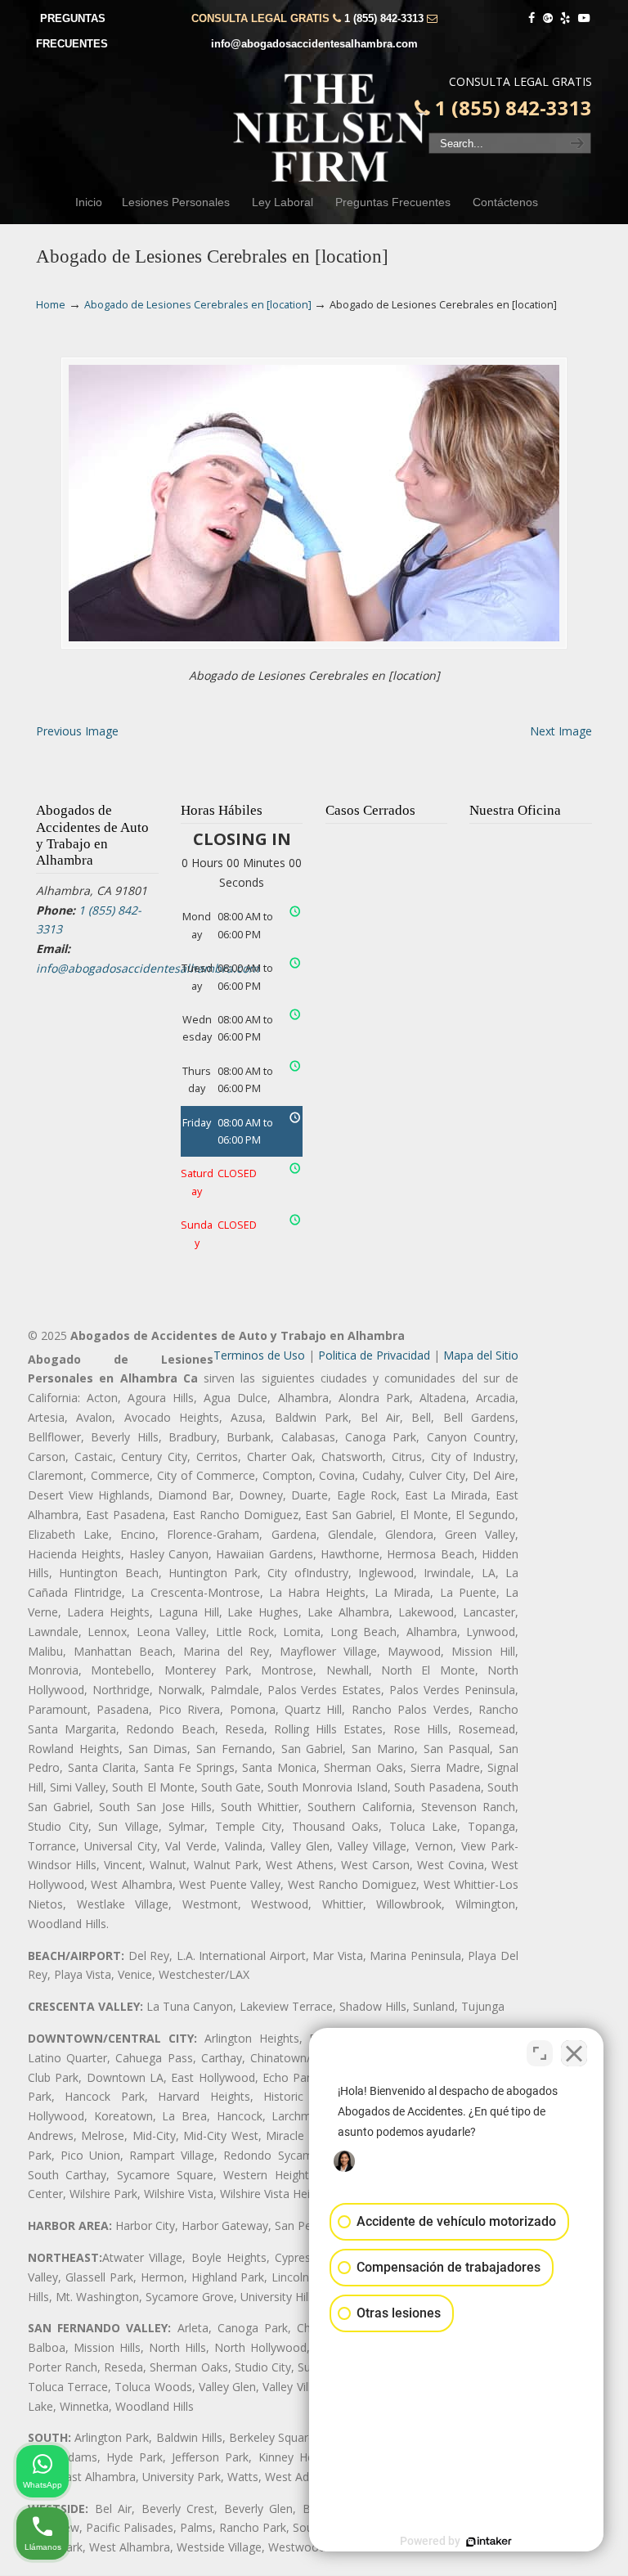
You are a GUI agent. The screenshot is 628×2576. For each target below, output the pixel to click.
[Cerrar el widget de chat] (574, 2053)
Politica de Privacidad (374, 1355)
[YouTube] (584, 18)
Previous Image (77, 731)
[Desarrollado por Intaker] (489, 2542)
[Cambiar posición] (540, 2053)
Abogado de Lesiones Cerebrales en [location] (198, 305)
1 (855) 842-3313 (384, 18)
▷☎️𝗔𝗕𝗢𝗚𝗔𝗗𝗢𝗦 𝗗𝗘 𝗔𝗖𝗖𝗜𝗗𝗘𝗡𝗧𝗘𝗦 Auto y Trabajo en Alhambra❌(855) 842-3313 (330, 128)
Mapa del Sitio (481, 1355)
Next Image (561, 731)
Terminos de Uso (259, 1355)
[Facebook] (532, 18)
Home (51, 305)
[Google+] (548, 18)
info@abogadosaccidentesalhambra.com (314, 44)
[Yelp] (566, 18)
